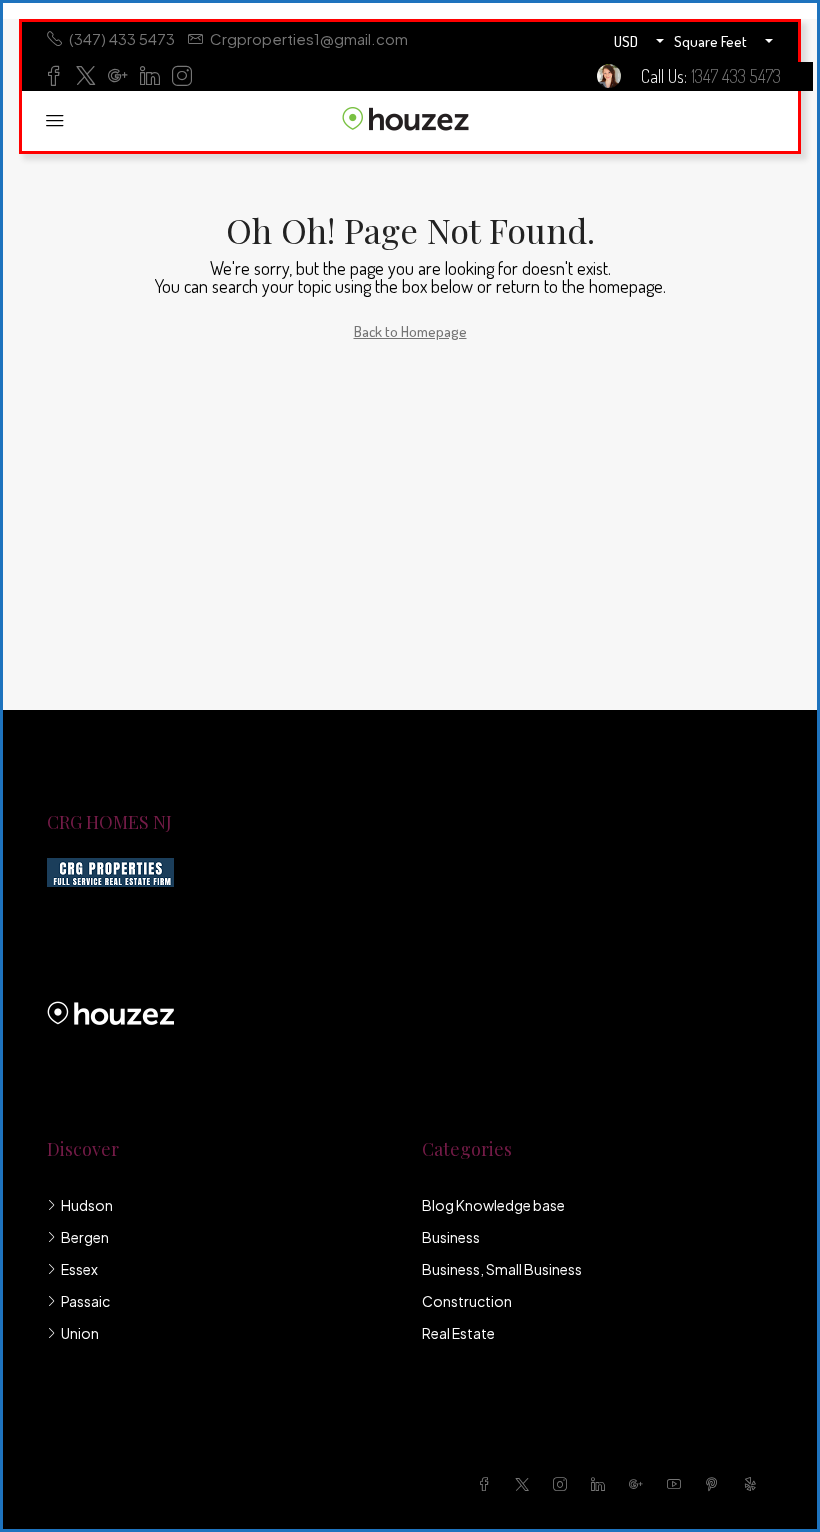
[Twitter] (526, 1484)
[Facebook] (488, 1484)
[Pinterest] (716, 1484)
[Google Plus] (640, 1484)
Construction (467, 1301)
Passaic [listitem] (85, 1301)
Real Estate (458, 1333)
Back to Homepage (410, 331)
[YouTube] (678, 1484)
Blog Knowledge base (493, 1205)
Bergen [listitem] (85, 1237)
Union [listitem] (80, 1333)
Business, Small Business (502, 1269)
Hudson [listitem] (87, 1205)
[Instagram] (564, 1484)
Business (451, 1237)
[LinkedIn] (602, 1484)
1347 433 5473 (736, 76)
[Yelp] (754, 1484)
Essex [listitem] (79, 1269)
